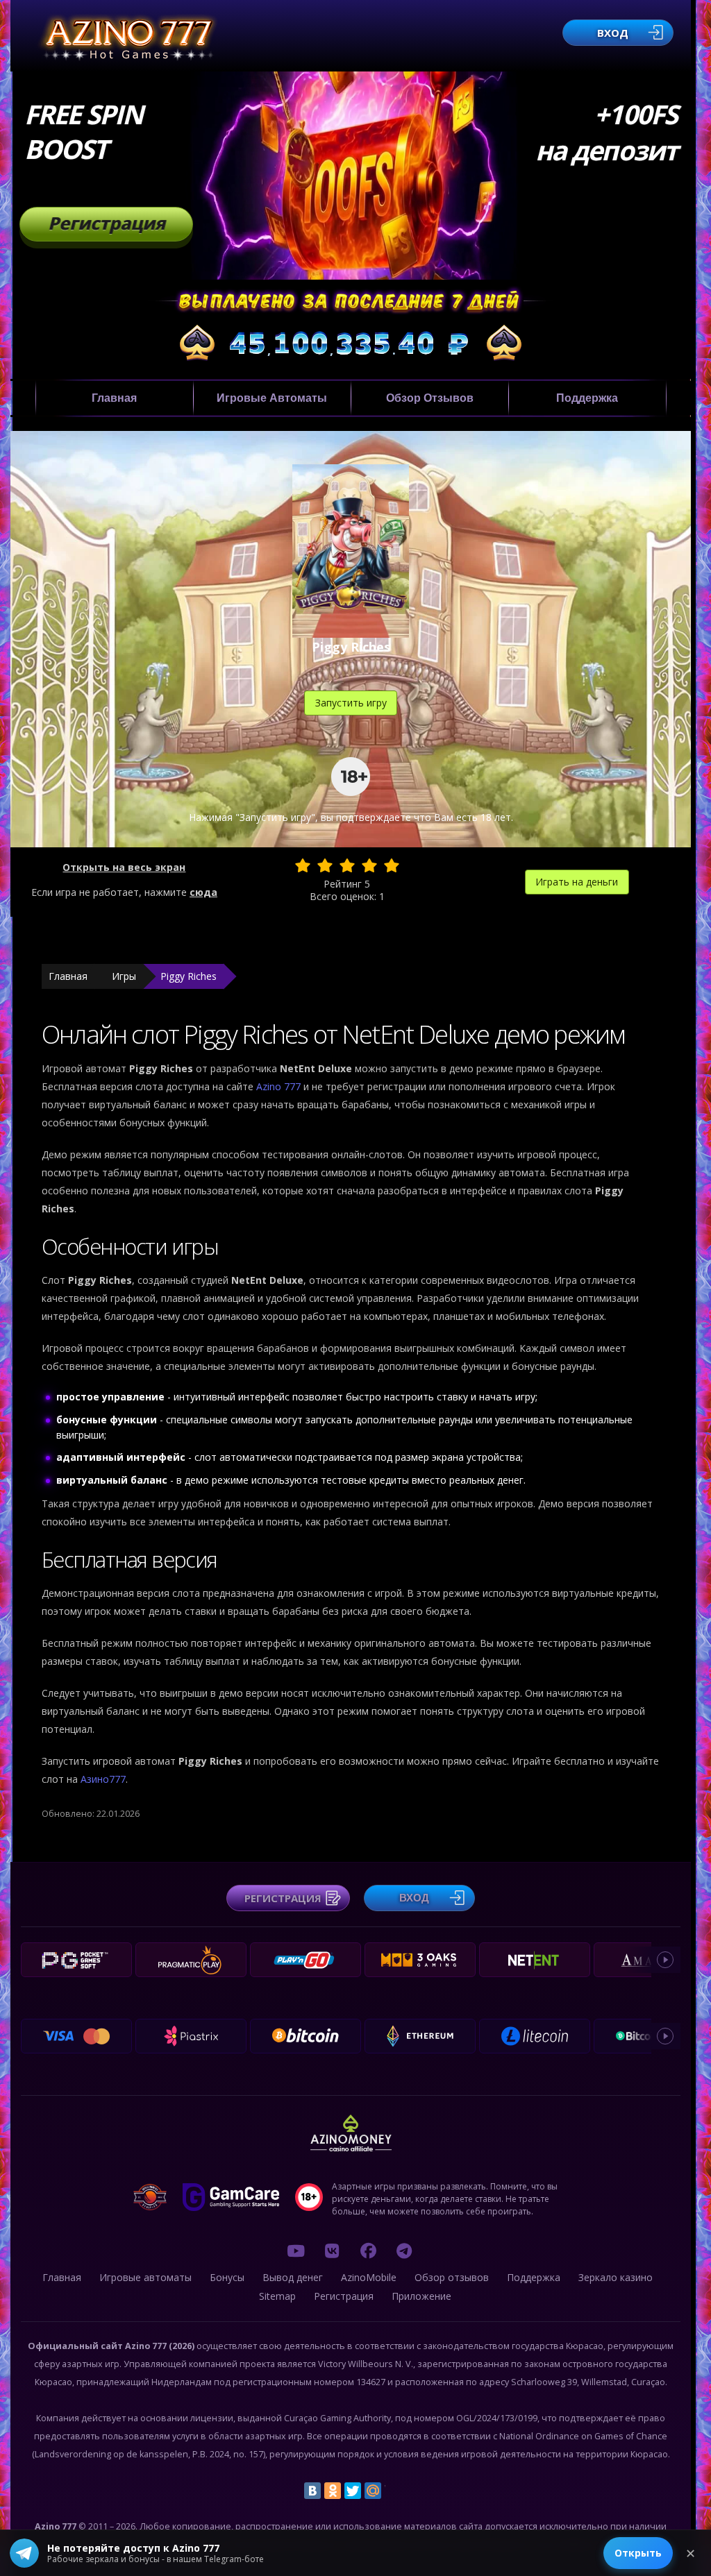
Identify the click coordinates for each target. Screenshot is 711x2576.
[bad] (303, 865)
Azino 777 (280, 1086)
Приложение (421, 2296)
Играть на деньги (577, 882)
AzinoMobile (369, 2277)
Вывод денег (293, 2277)
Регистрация (107, 223)
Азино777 (103, 1779)
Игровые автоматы (272, 398)
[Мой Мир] (373, 2491)
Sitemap (277, 2296)
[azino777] (332, 2251)
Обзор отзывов (430, 398)
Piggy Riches (189, 976)
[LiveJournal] (393, 2491)
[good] (369, 865)
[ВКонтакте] (312, 2491)
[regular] (347, 865)
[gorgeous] (392, 865)
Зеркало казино (616, 2277)
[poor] (325, 865)
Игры (124, 976)
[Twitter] (353, 2491)
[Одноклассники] (333, 2491)
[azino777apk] (404, 2251)
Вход (613, 33)
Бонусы (227, 2277)
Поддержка (587, 398)
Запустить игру (351, 703)
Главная (114, 398)
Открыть (638, 2553)
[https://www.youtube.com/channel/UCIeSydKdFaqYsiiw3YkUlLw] (296, 2251)
